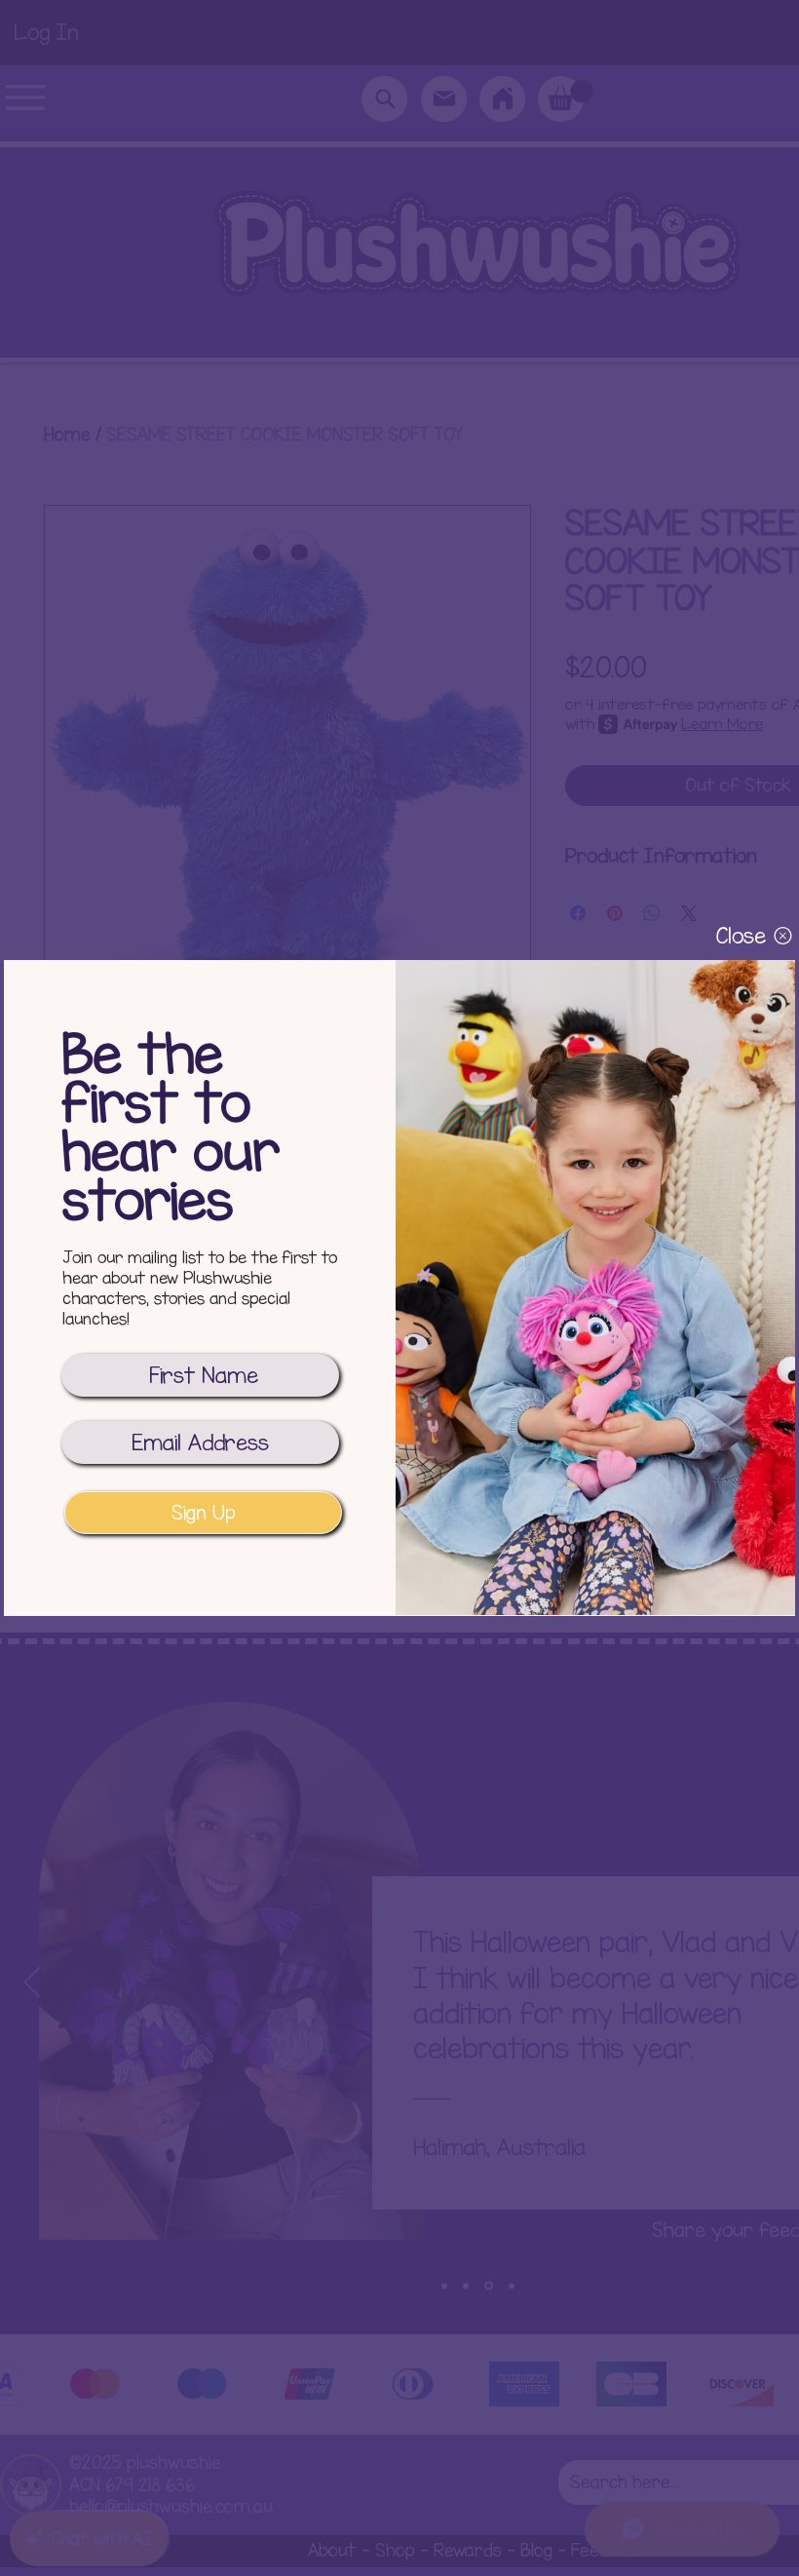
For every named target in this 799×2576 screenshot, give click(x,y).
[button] (741, 936)
